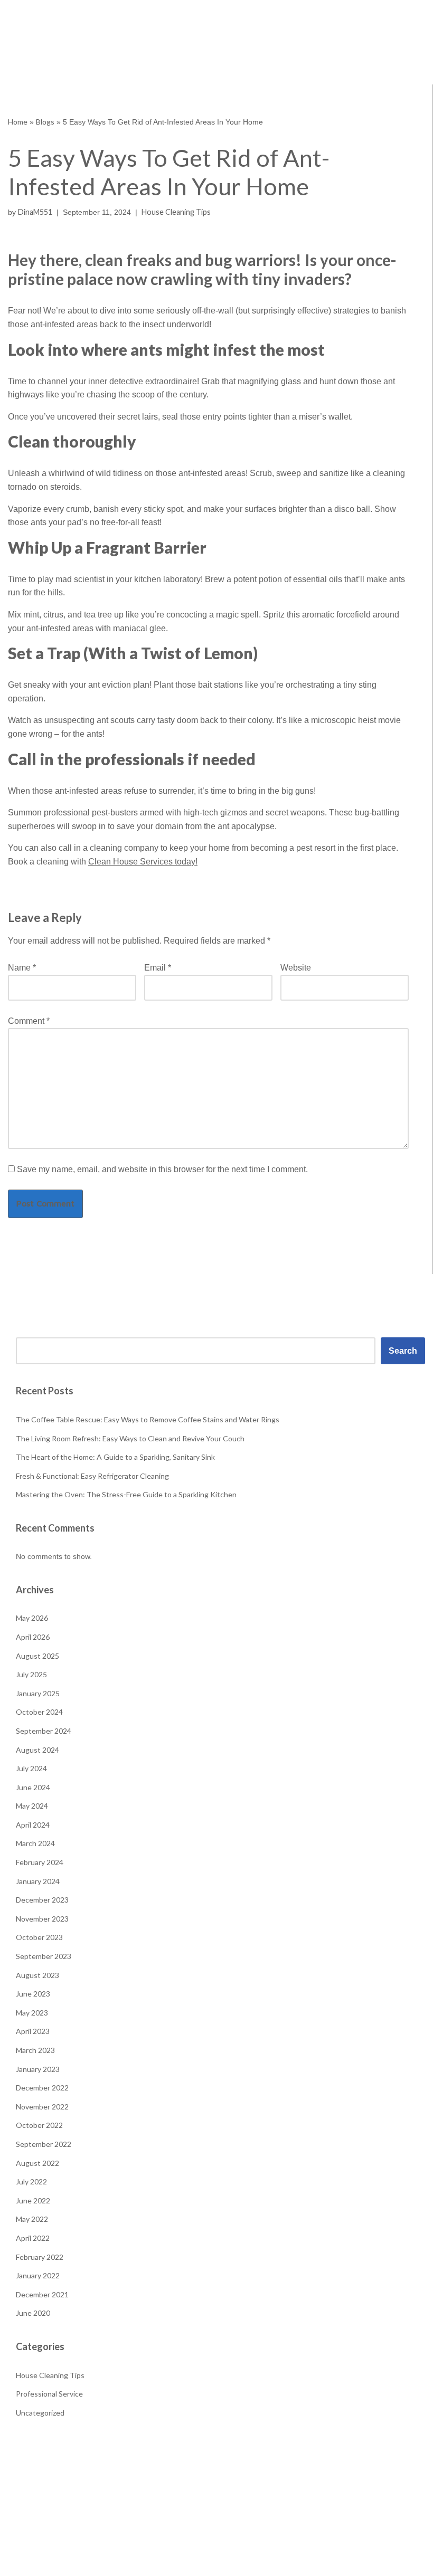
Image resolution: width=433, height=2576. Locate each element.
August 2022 (37, 2163)
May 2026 (32, 1618)
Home (18, 122)
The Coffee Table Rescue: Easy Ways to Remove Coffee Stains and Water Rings (148, 1419)
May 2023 (32, 2013)
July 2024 (31, 1768)
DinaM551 (35, 212)
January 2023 (38, 2069)
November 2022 (42, 2107)
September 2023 (44, 1956)
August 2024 (37, 1750)
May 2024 (32, 1806)
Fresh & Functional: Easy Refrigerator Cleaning (92, 1476)
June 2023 (33, 1994)
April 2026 (33, 1637)
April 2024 (33, 1825)
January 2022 (38, 2275)
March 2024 (35, 1843)
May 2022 (32, 2219)
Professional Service (49, 2394)
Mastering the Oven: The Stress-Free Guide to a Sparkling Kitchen (126, 1494)
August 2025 (37, 1656)
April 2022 (33, 2238)
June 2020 (33, 2313)
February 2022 (40, 2257)
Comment (29, 1021)
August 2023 (37, 1975)
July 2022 (31, 2181)
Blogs (45, 122)
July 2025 (31, 1674)
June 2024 (33, 1787)
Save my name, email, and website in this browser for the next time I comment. (162, 1169)
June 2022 (33, 2200)
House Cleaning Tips (176, 212)
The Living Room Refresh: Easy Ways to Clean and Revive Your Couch (130, 1438)
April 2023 (33, 2031)
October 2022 (39, 2125)
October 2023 (39, 1937)
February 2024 (40, 1862)
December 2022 (42, 2088)
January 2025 (38, 1693)
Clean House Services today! (143, 862)
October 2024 (39, 1712)
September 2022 (44, 2144)
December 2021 (42, 2294)
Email (158, 968)
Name (22, 968)
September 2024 (44, 1731)
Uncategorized (40, 2413)
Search (403, 1351)
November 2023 (42, 1919)
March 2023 (35, 2050)
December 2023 (42, 1900)
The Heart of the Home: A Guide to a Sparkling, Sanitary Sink (115, 1457)
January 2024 (38, 1881)
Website (296, 968)
